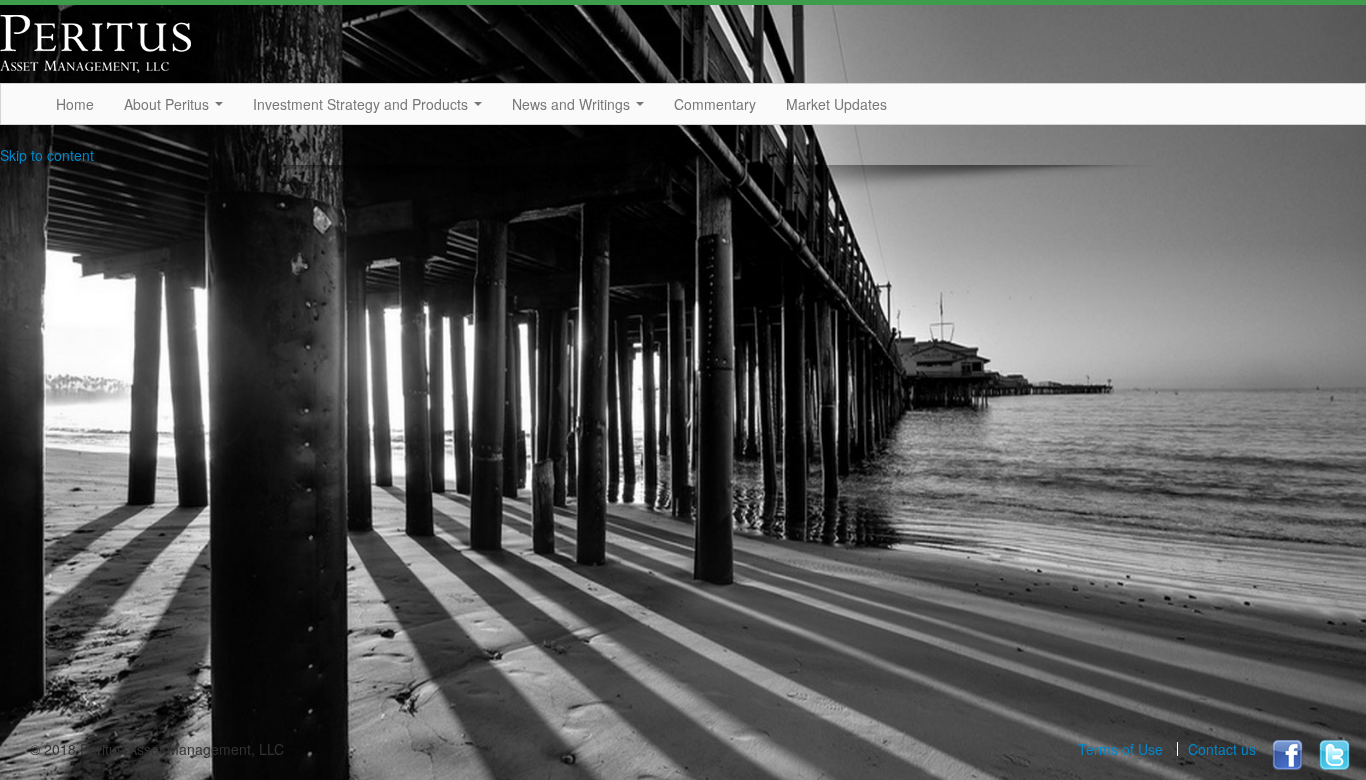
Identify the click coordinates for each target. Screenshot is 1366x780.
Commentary (715, 104)
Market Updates (836, 104)
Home (75, 104)
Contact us (1222, 749)
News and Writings (573, 104)
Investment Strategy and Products (362, 104)
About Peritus (168, 104)
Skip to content (47, 155)
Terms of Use (1120, 749)
